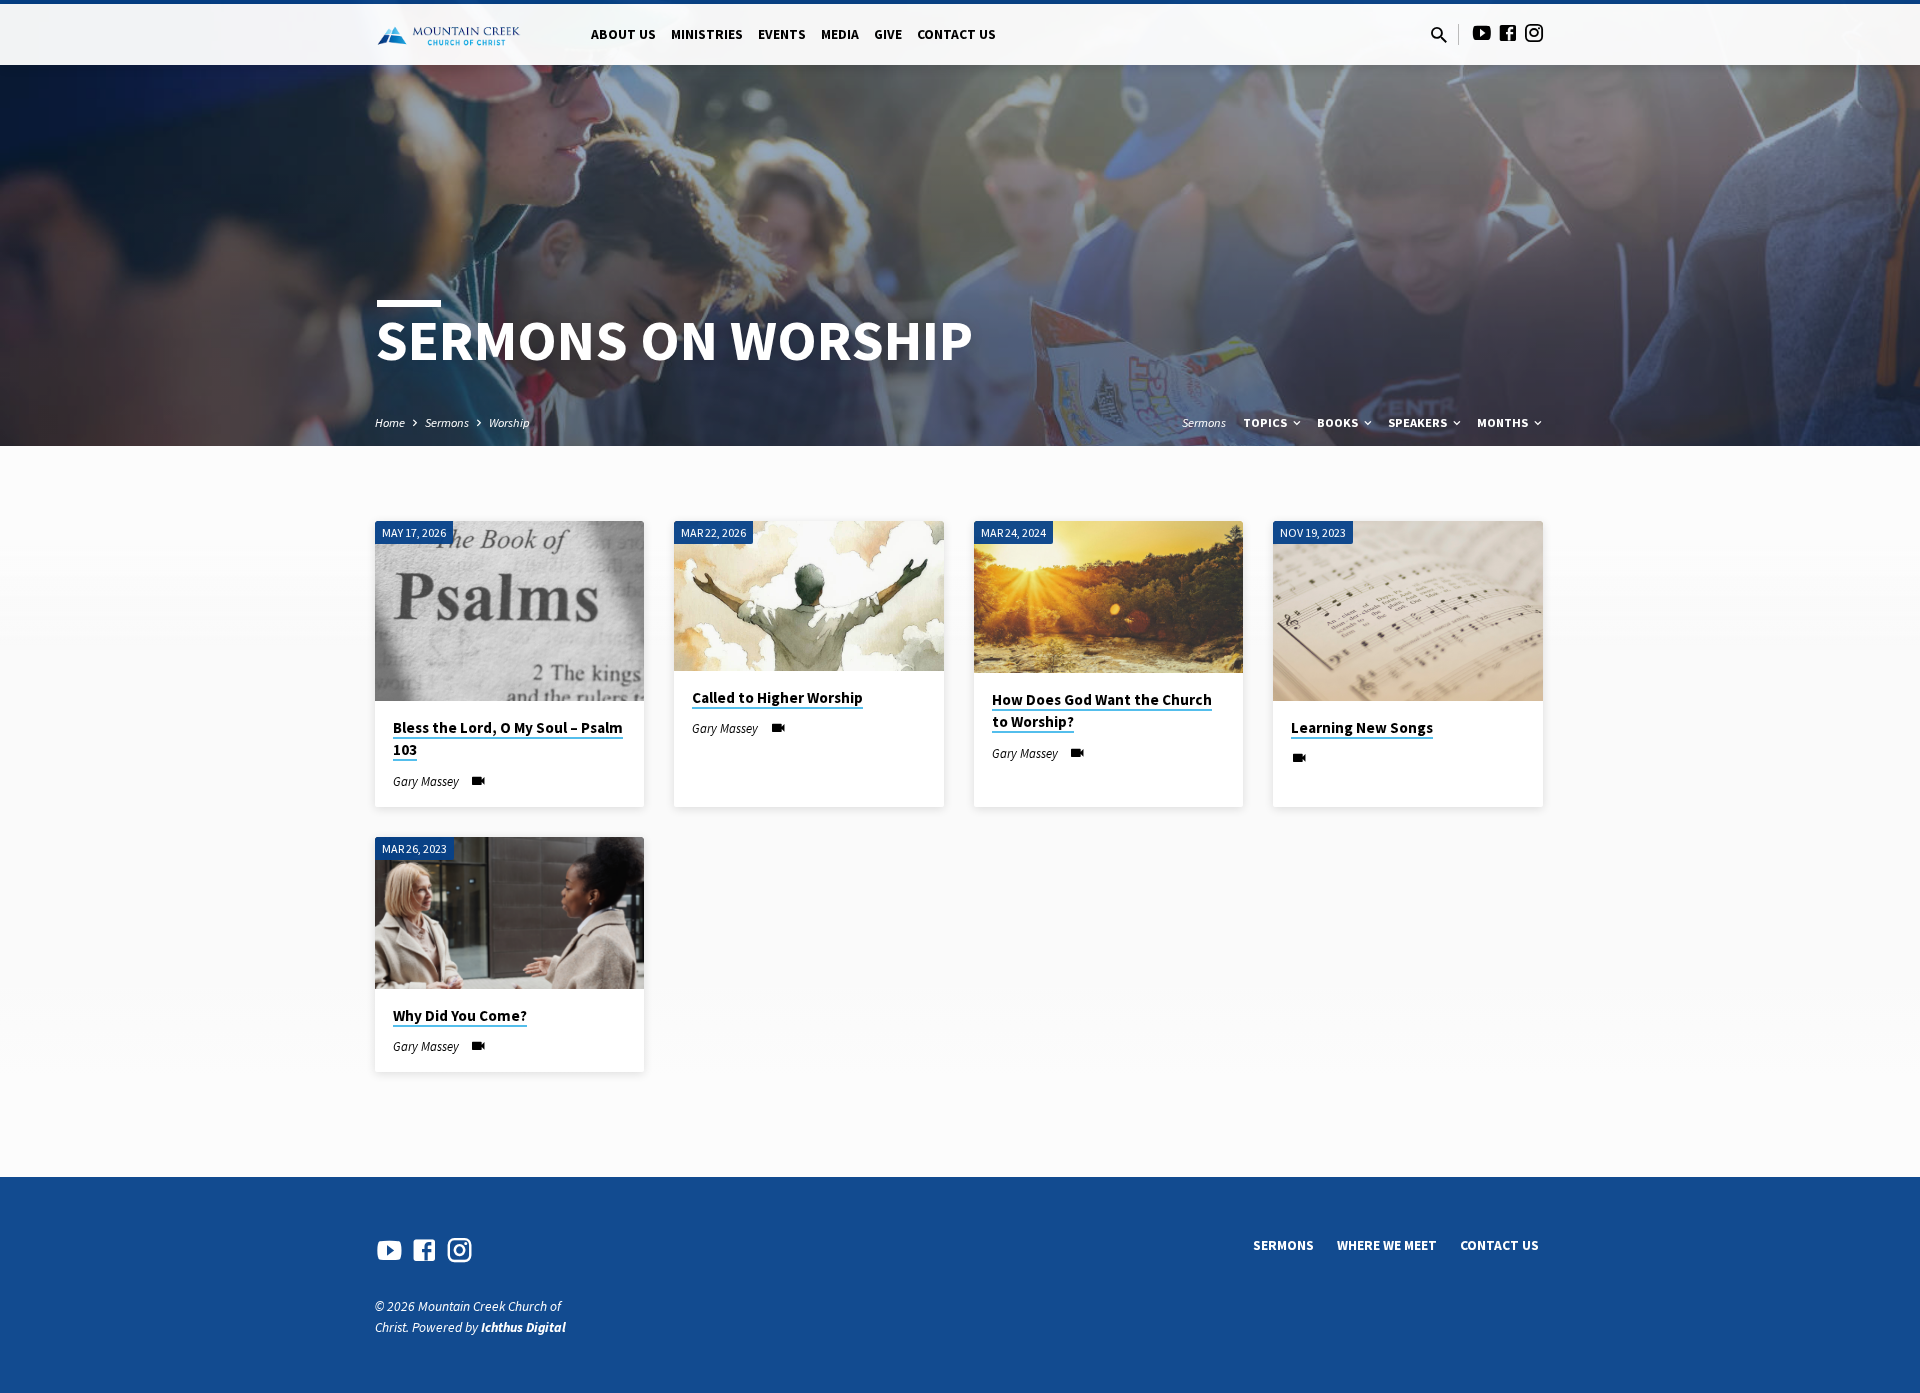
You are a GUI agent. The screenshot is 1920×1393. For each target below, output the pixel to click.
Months (1504, 422)
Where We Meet (1387, 1245)
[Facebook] (1508, 33)
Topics (1266, 422)
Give (888, 34)
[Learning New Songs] (1407, 611)
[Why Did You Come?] (509, 913)
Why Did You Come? (460, 1015)
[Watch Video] (478, 781)
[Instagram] (1534, 33)
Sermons (447, 422)
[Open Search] (1439, 35)
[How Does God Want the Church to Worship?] (1108, 597)
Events (782, 34)
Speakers (1419, 422)
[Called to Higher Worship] (808, 596)
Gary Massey (426, 781)
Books (1339, 422)
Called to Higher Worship (777, 697)
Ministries (707, 34)
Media (840, 34)
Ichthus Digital (523, 1327)
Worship (509, 422)
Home (390, 422)
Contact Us (956, 34)
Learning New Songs (1362, 727)
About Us (623, 34)
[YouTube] (1482, 33)
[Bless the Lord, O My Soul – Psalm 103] (509, 611)
